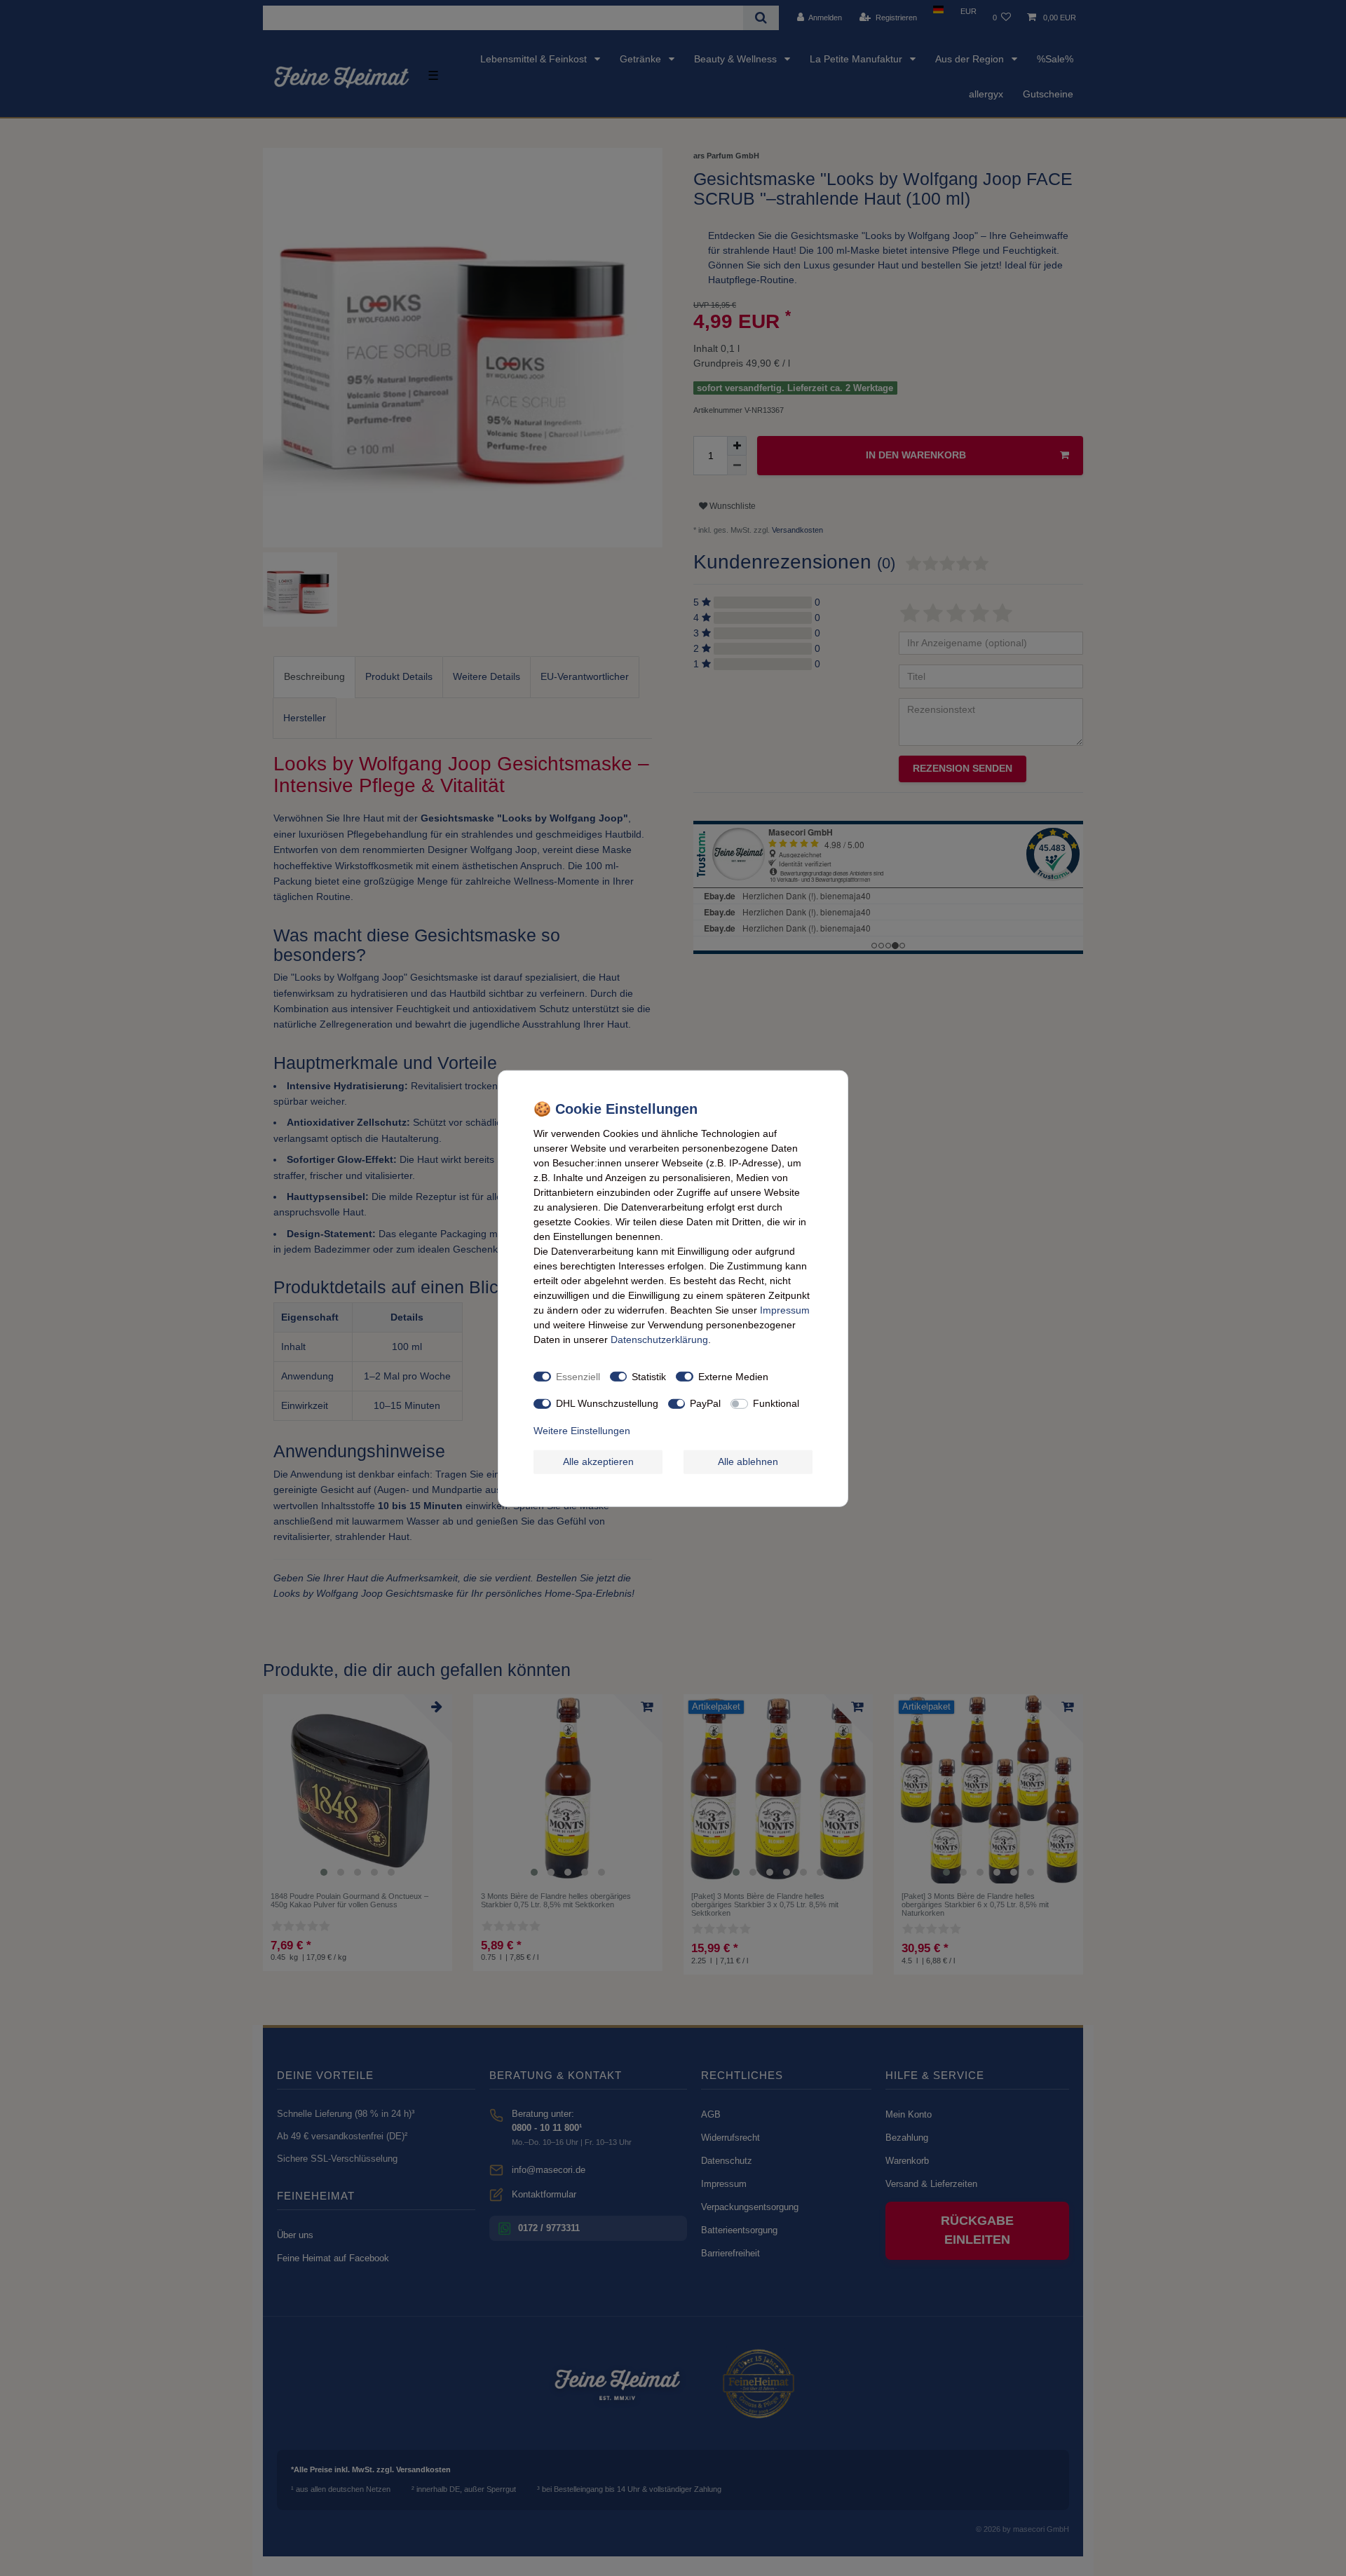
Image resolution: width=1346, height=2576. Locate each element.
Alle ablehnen (748, 1461)
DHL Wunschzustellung (607, 1403)
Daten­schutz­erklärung (659, 1339)
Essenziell (578, 1376)
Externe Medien (733, 1376)
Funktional (776, 1403)
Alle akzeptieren (598, 1461)
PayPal (705, 1403)
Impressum (785, 1309)
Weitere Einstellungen (582, 1430)
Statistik (649, 1376)
